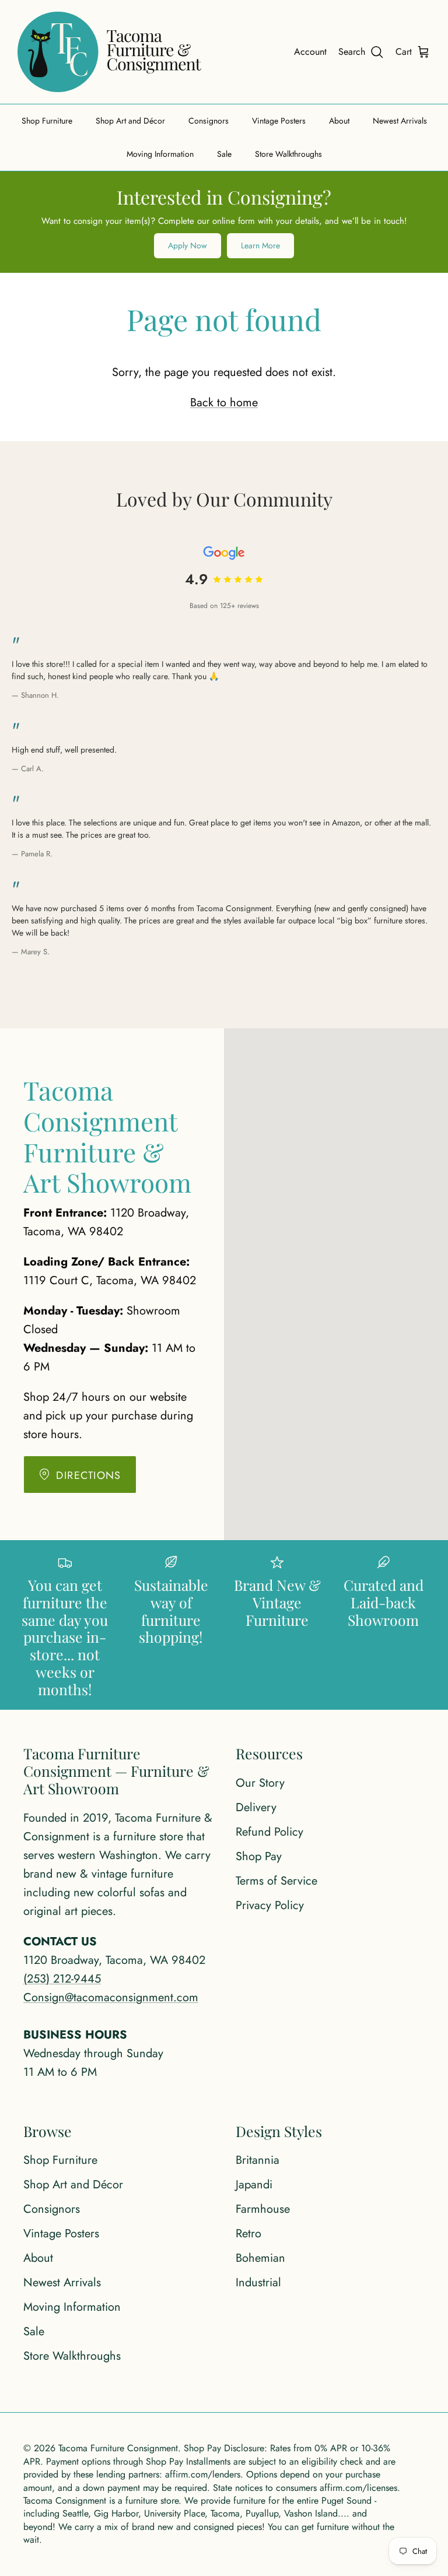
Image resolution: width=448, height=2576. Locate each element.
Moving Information (160, 154)
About (339, 121)
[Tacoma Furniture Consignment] (109, 52)
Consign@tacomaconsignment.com (111, 1997)
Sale (224, 154)
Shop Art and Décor (130, 121)
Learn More (260, 245)
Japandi (254, 2185)
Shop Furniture (47, 121)
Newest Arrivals (400, 121)
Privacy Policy (270, 1905)
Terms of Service (276, 1881)
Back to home (224, 403)
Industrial (258, 2282)
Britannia (258, 2160)
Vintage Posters (279, 121)
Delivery (256, 1807)
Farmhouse (263, 2209)
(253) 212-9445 (62, 1979)
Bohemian (260, 2258)
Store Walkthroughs (288, 154)
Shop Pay (259, 1856)
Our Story (260, 1783)
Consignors (209, 121)
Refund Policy (269, 1832)
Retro (249, 2234)
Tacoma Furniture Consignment (118, 2448)
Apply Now (188, 245)
